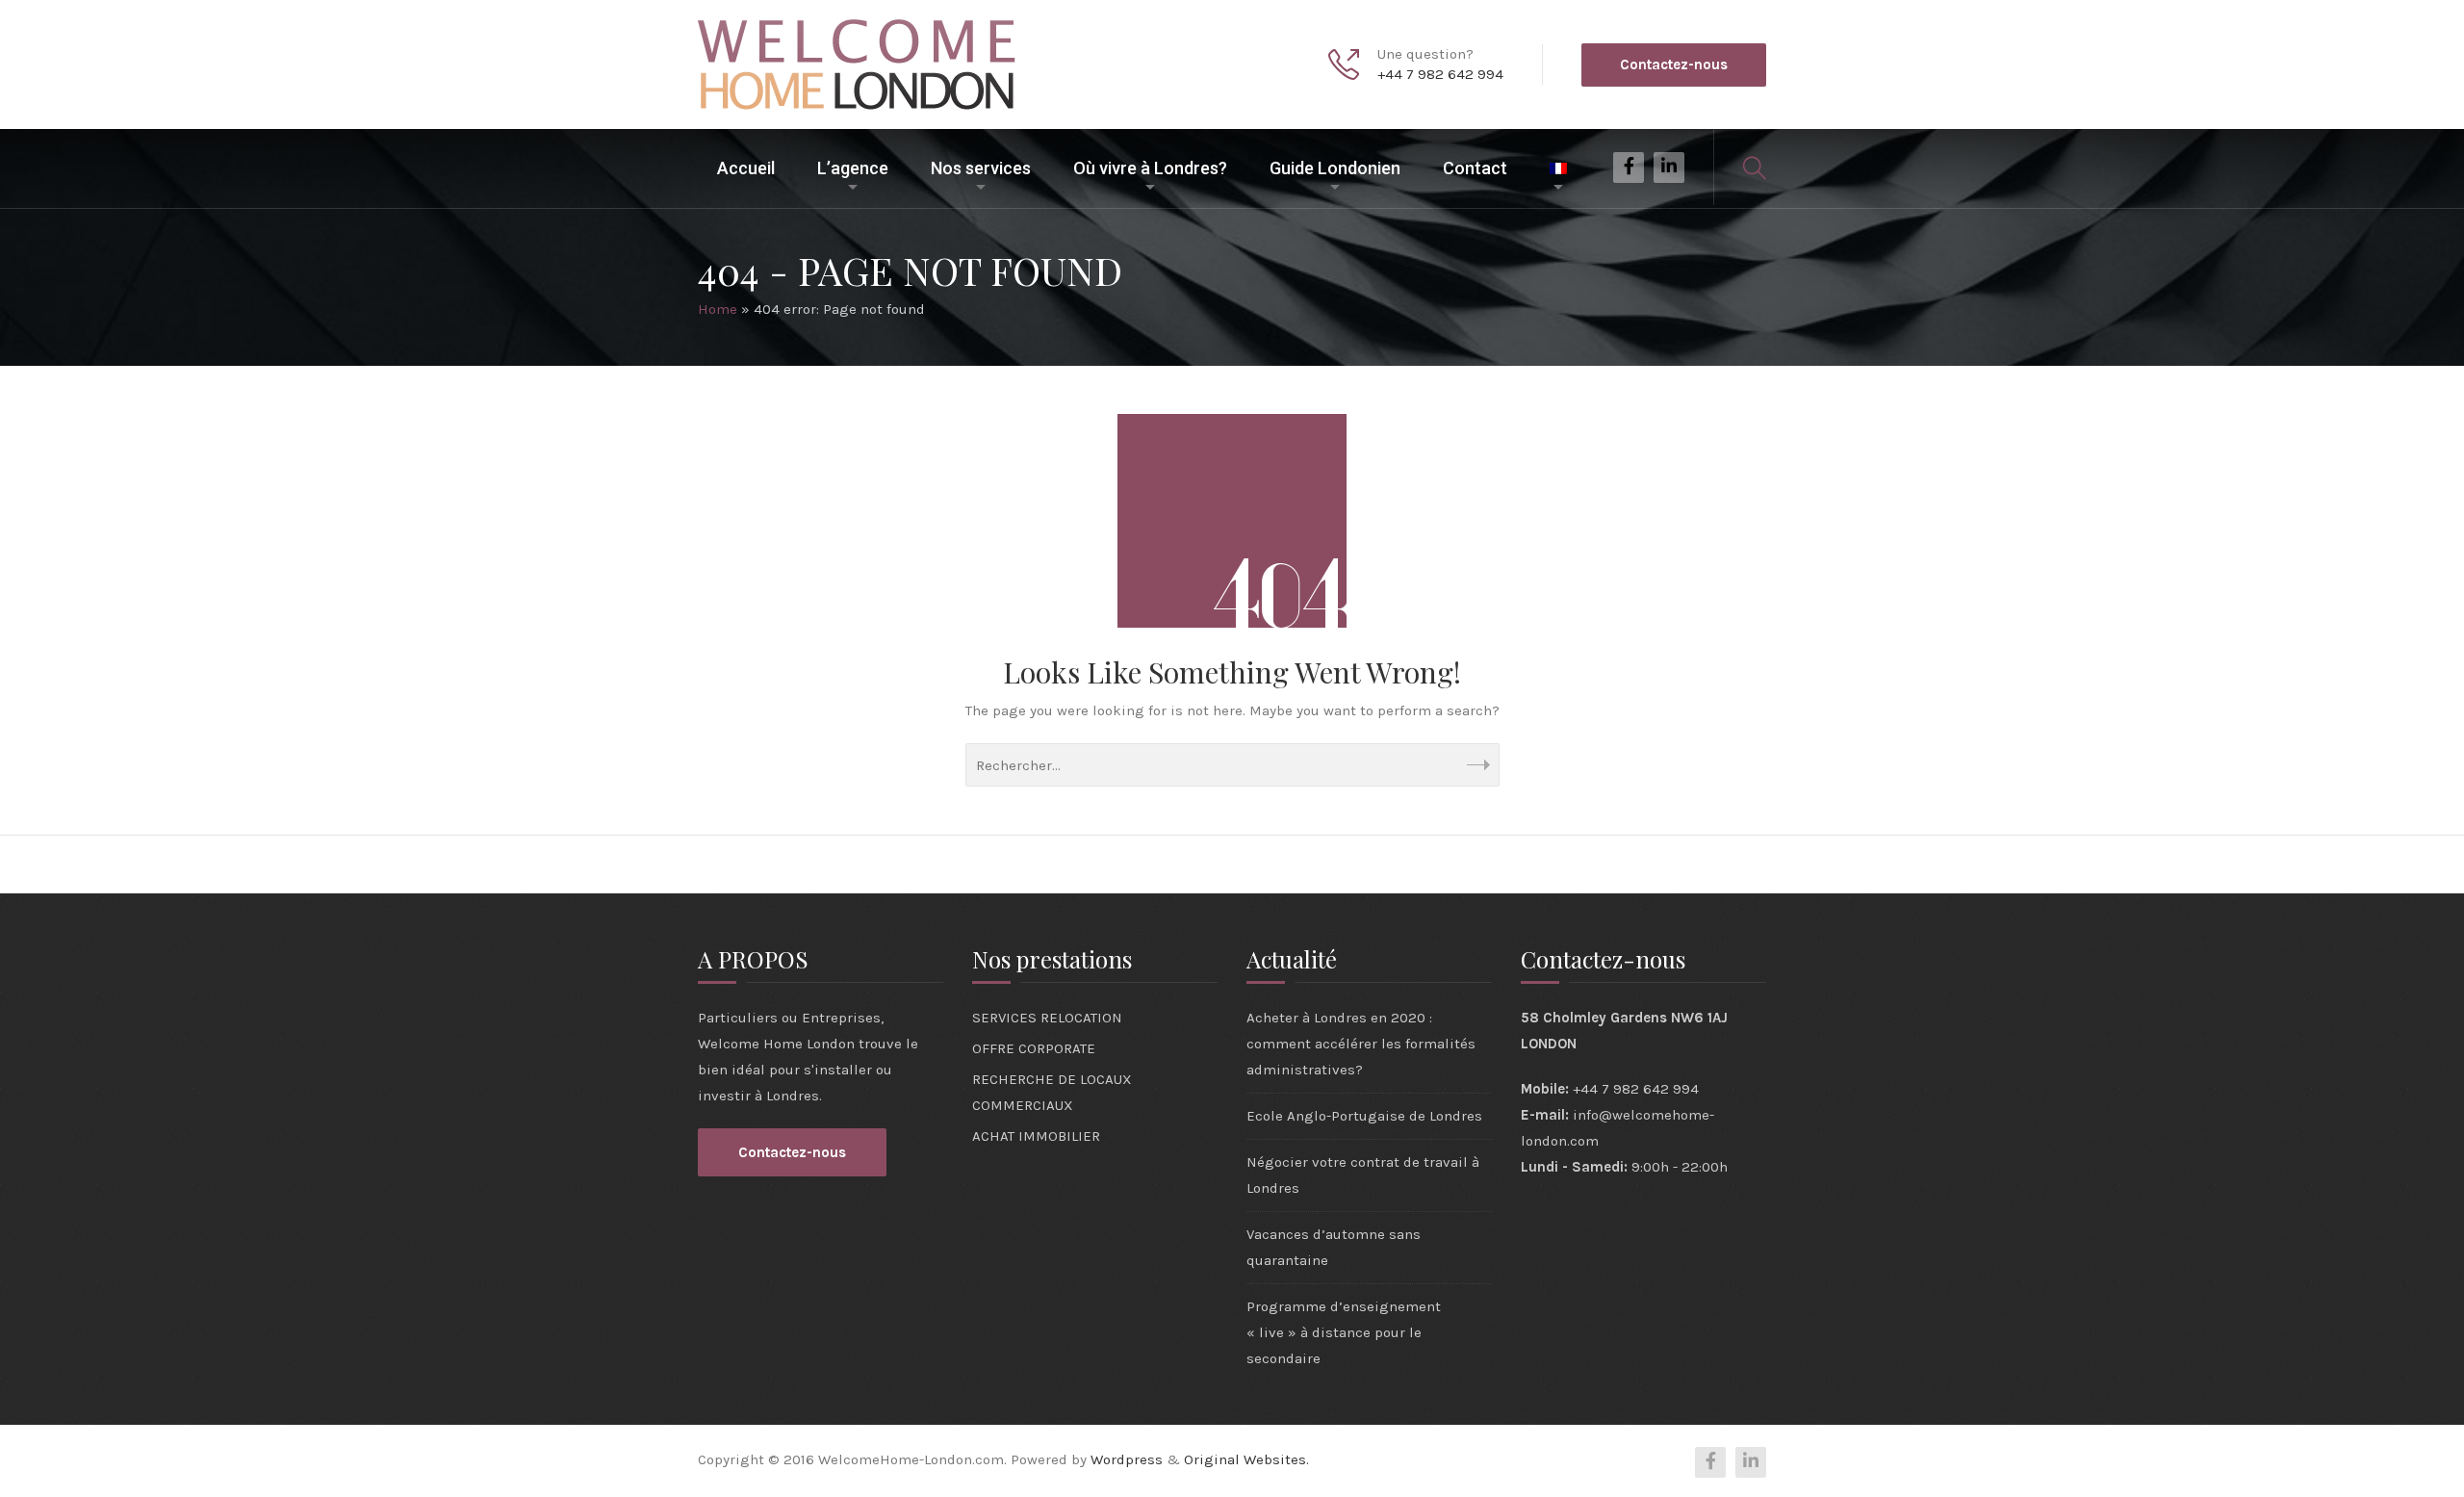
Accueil (746, 168)
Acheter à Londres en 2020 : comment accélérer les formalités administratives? (1361, 1044)
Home (718, 309)
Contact (1475, 168)
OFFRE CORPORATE (1034, 1048)
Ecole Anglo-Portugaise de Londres (1364, 1116)
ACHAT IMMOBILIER (1036, 1136)
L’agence (853, 168)
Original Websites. (1246, 1459)
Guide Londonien (1335, 168)
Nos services (981, 168)
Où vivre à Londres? (1150, 168)
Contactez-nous (1674, 65)
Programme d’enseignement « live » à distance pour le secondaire (1344, 1332)
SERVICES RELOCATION (1047, 1018)
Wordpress (1127, 1459)
